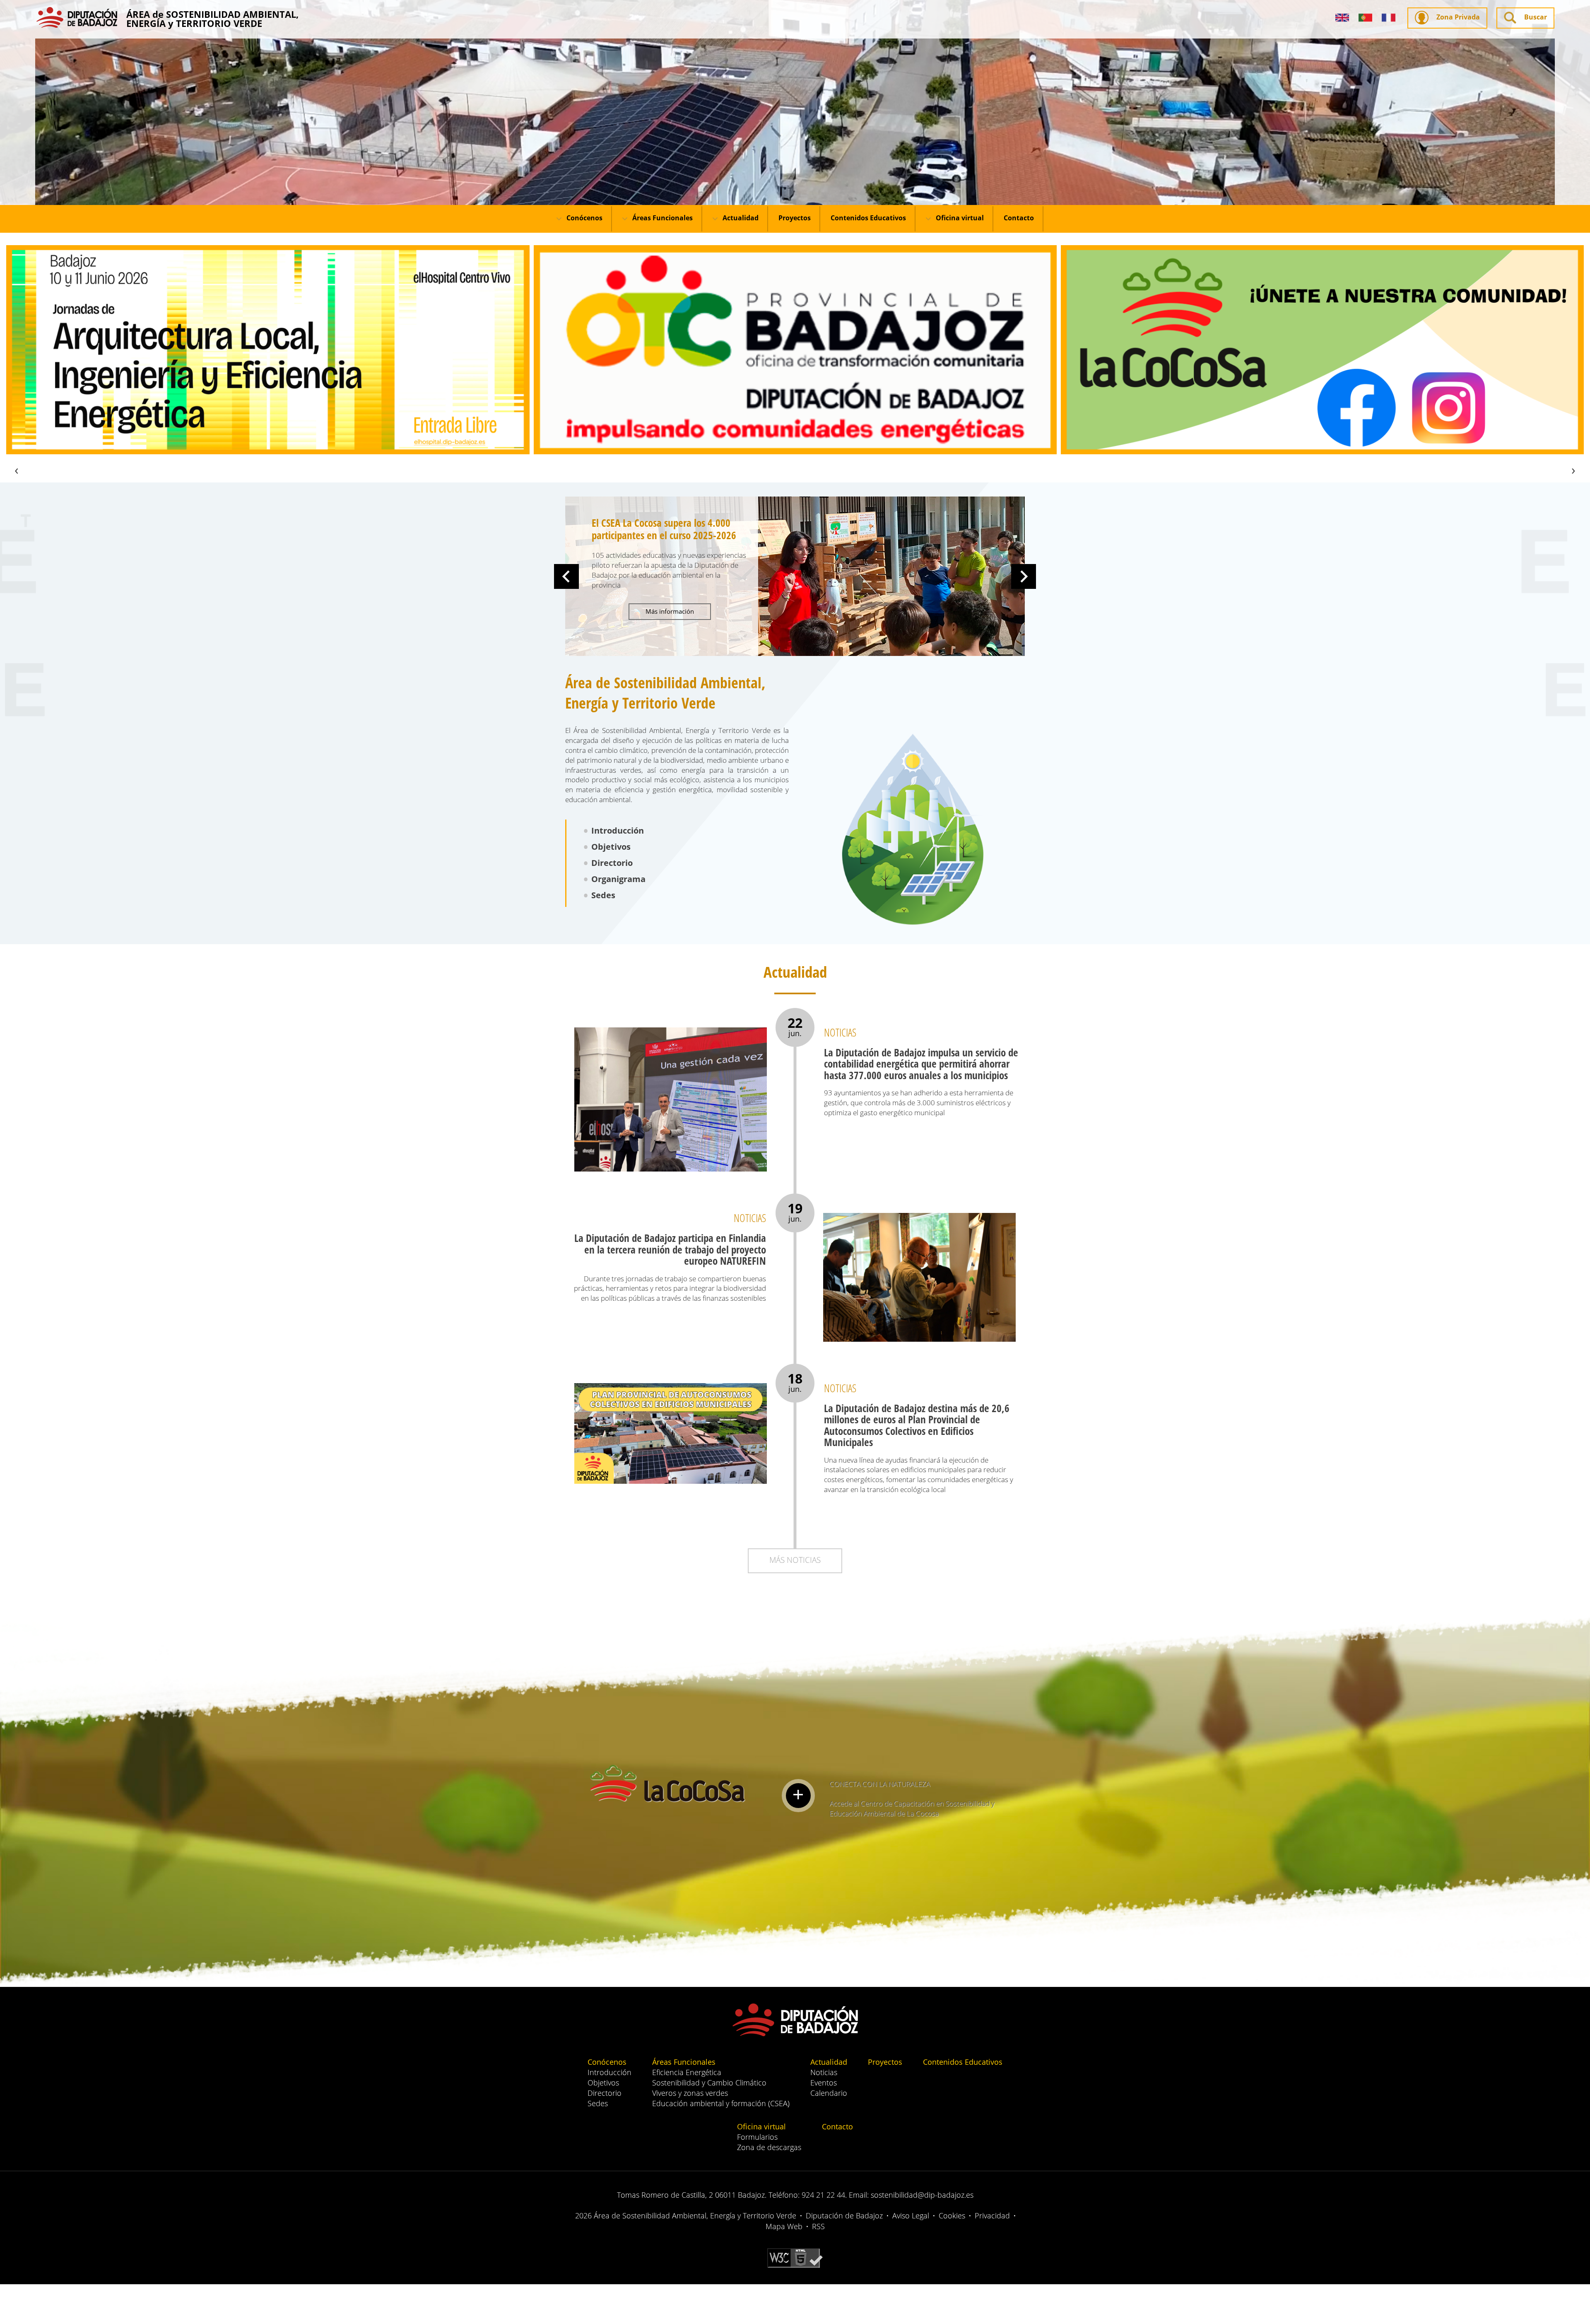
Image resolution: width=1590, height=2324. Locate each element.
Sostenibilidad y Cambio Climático (709, 2083)
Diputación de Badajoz (844, 2216)
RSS (818, 2226)
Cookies (952, 2216)
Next (1024, 576)
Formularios (757, 2137)
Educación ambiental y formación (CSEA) (721, 2103)
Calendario (829, 2093)
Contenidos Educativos (868, 218)
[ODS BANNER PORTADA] (1322, 350)
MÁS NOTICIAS (795, 1560)
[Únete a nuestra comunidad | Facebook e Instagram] (795, 350)
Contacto (1019, 218)
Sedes (603, 895)
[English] (1342, 18)
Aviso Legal (911, 2216)
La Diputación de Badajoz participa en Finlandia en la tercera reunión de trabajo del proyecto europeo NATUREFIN (670, 1249)
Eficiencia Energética (687, 2072)
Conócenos (584, 218)
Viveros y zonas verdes (690, 2093)
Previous (566, 576)
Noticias (824, 2072)
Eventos (824, 2083)
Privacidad (992, 2216)
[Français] (1389, 18)
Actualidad (740, 218)
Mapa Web (784, 2226)
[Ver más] (798, 1796)
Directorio (612, 863)
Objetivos (611, 847)
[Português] (1365, 18)
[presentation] (17, 469)
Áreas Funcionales (662, 218)
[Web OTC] (268, 350)
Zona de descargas (769, 2147)
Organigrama (618, 879)
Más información (670, 636)
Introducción (618, 831)
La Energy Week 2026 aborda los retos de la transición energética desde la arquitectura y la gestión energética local (669, 541)
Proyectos (795, 218)
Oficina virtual (959, 218)
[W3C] (795, 2257)
